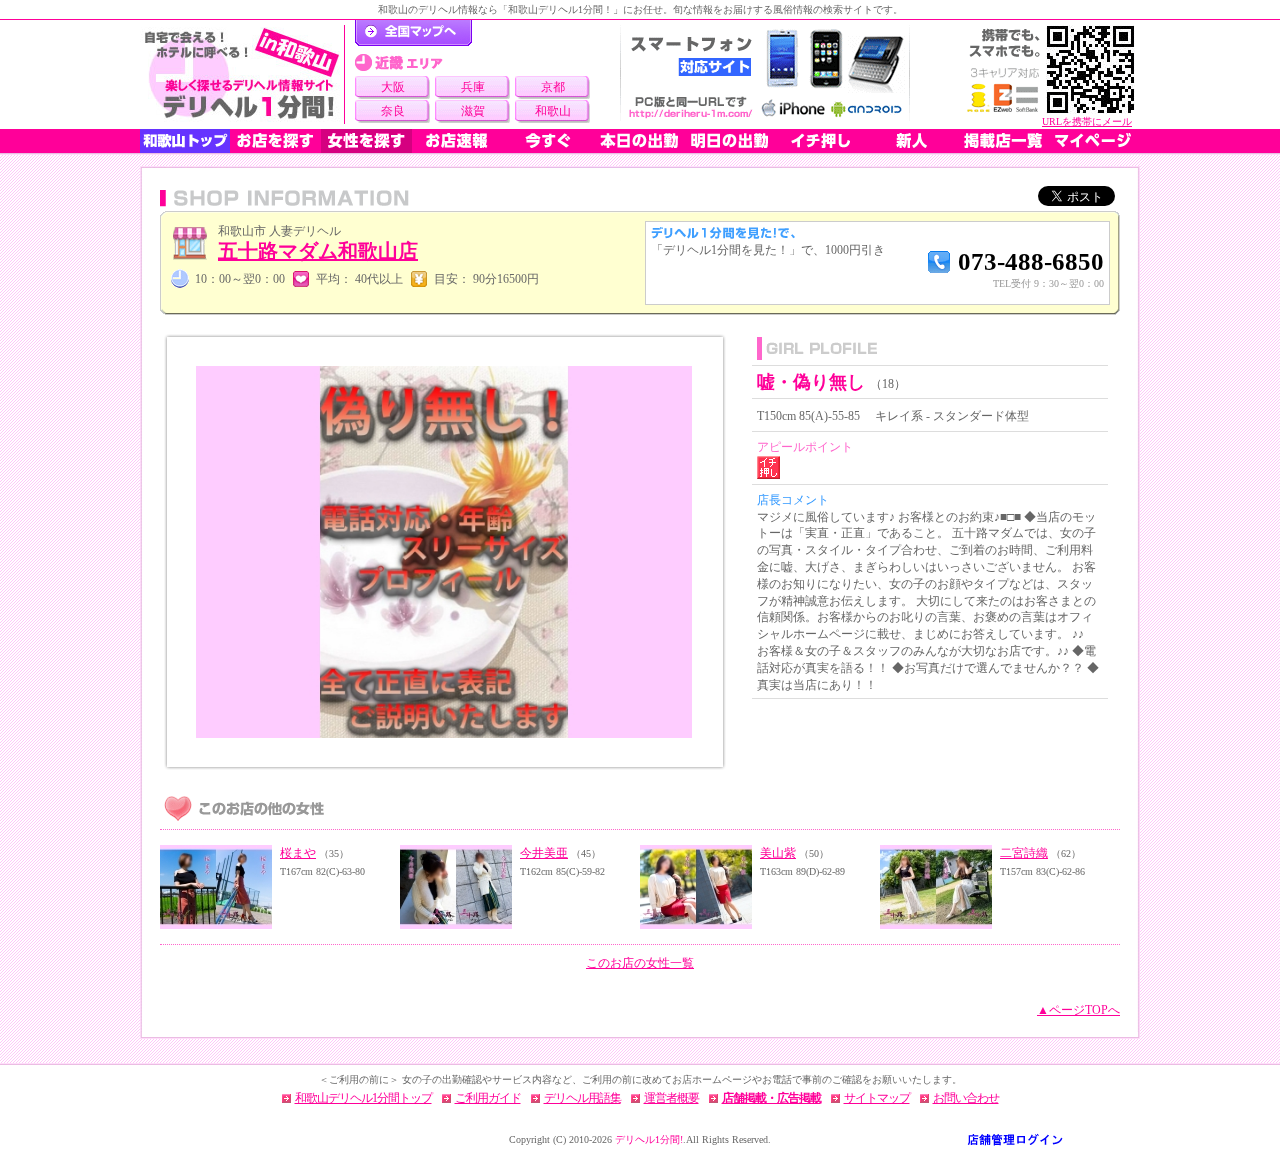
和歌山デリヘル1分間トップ (363, 1098)
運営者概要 (671, 1098)
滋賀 (473, 111)
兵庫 (473, 87)
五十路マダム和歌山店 (318, 251)
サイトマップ (877, 1098)
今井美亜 (544, 853)
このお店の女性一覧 (640, 963)
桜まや (298, 853)
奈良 (393, 111)
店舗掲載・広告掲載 (771, 1098)
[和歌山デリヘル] (242, 74)
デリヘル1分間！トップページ (413, 33)
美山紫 (778, 853)
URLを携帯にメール (1087, 121)
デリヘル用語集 (582, 1098)
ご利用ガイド (488, 1098)
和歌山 (553, 111)
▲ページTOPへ (1078, 1010)
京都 (553, 87)
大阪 (393, 87)
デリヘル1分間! (649, 1139)
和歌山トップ (185, 141)
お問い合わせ (966, 1098)
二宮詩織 (1024, 853)
